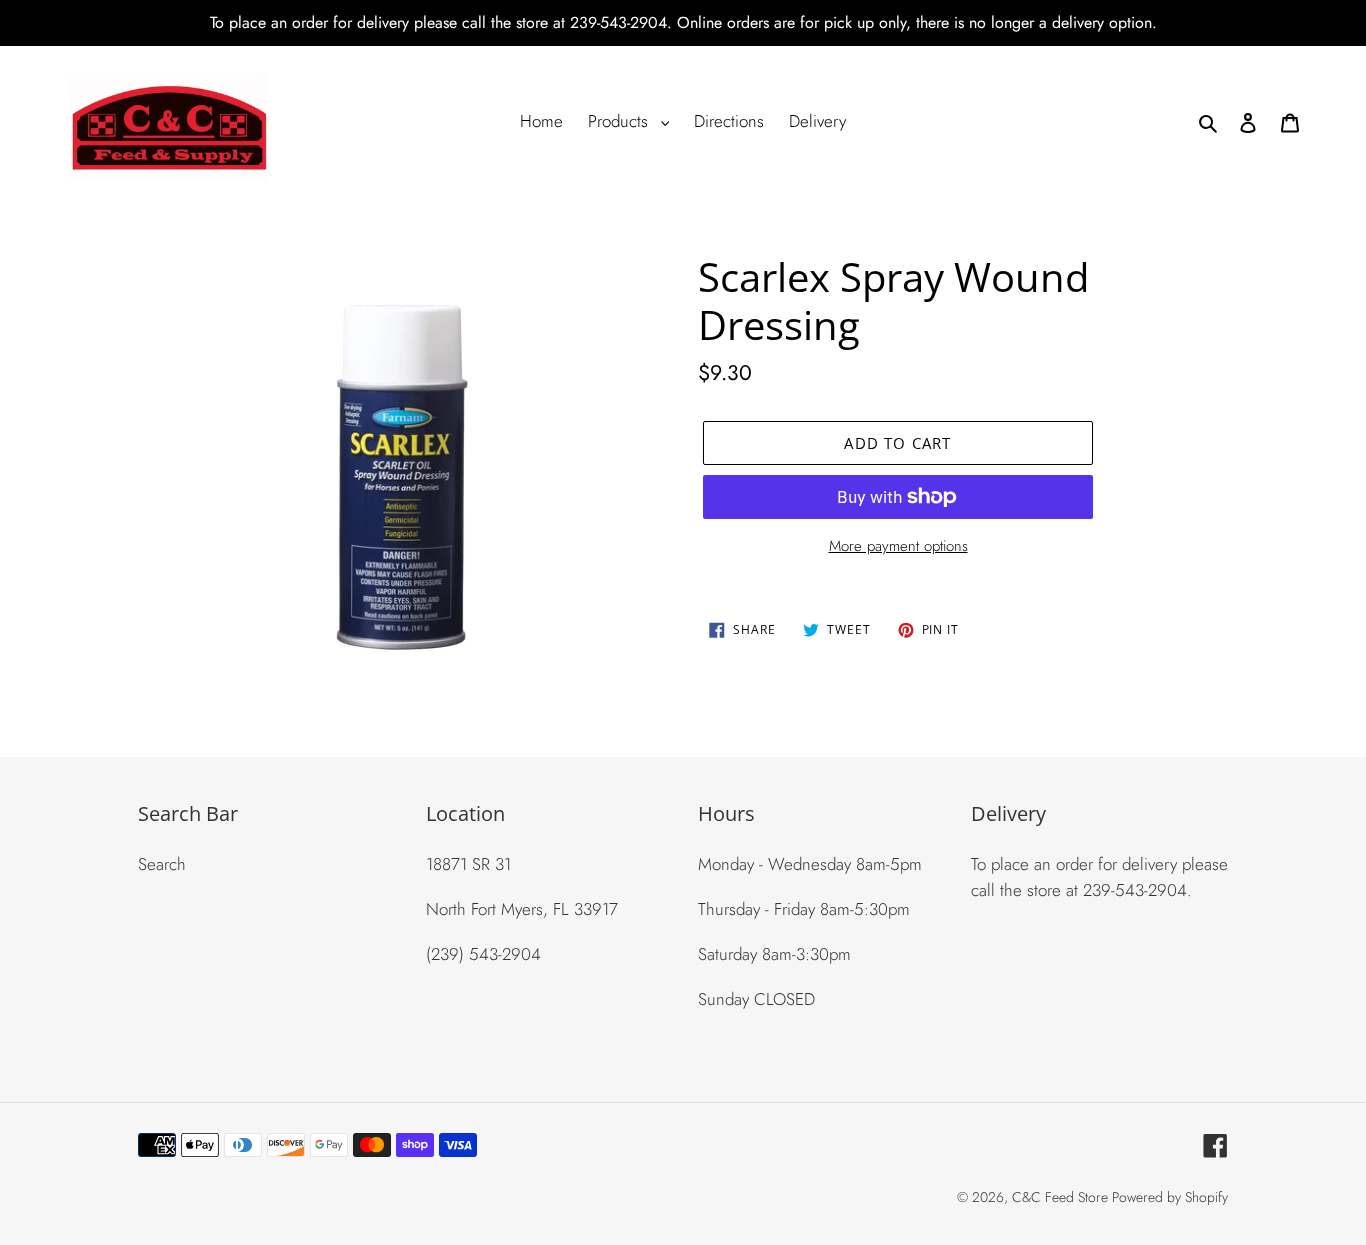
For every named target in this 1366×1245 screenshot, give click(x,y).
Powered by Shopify (1170, 1197)
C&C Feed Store (1062, 1197)
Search (162, 864)
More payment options (898, 546)
